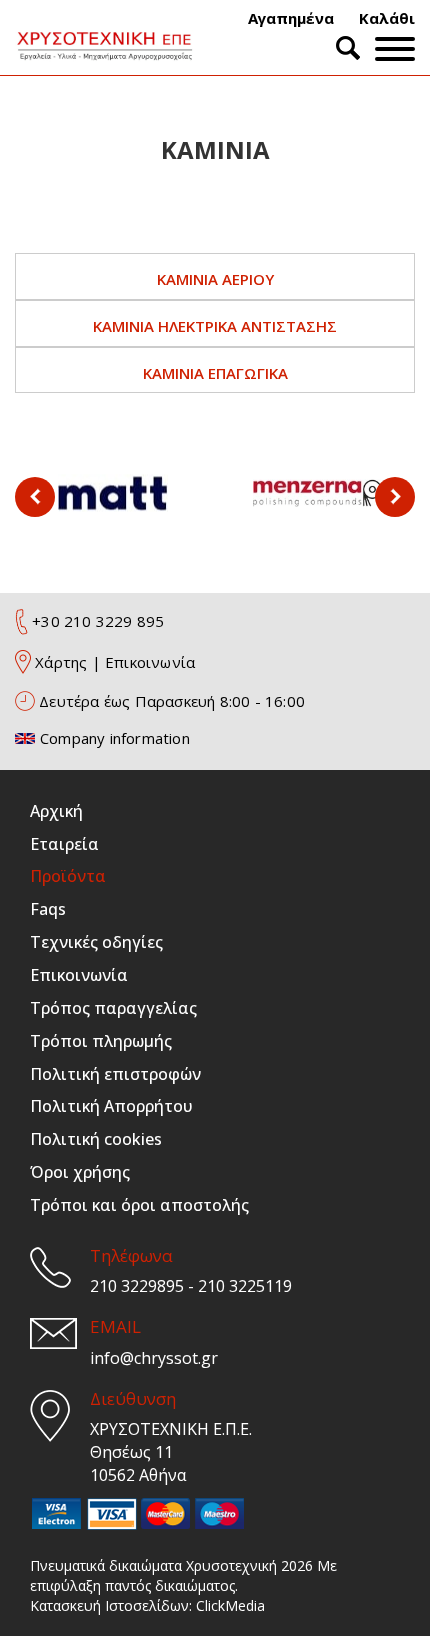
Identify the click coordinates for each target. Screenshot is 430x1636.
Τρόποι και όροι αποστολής (139, 1205)
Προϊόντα (68, 876)
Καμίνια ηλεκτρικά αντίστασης (215, 326)
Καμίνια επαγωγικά (215, 373)
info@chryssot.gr (154, 1358)
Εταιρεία (64, 844)
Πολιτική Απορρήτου (111, 1106)
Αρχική (56, 811)
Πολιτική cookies (96, 1139)
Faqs (48, 909)
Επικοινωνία (150, 662)
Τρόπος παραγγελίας (113, 1008)
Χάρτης (61, 662)
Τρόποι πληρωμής (101, 1041)
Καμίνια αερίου (215, 279)
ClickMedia (230, 1605)
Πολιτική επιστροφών (115, 1074)
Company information (115, 738)
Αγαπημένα (291, 18)
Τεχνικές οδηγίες (96, 942)
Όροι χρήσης (80, 1172)
